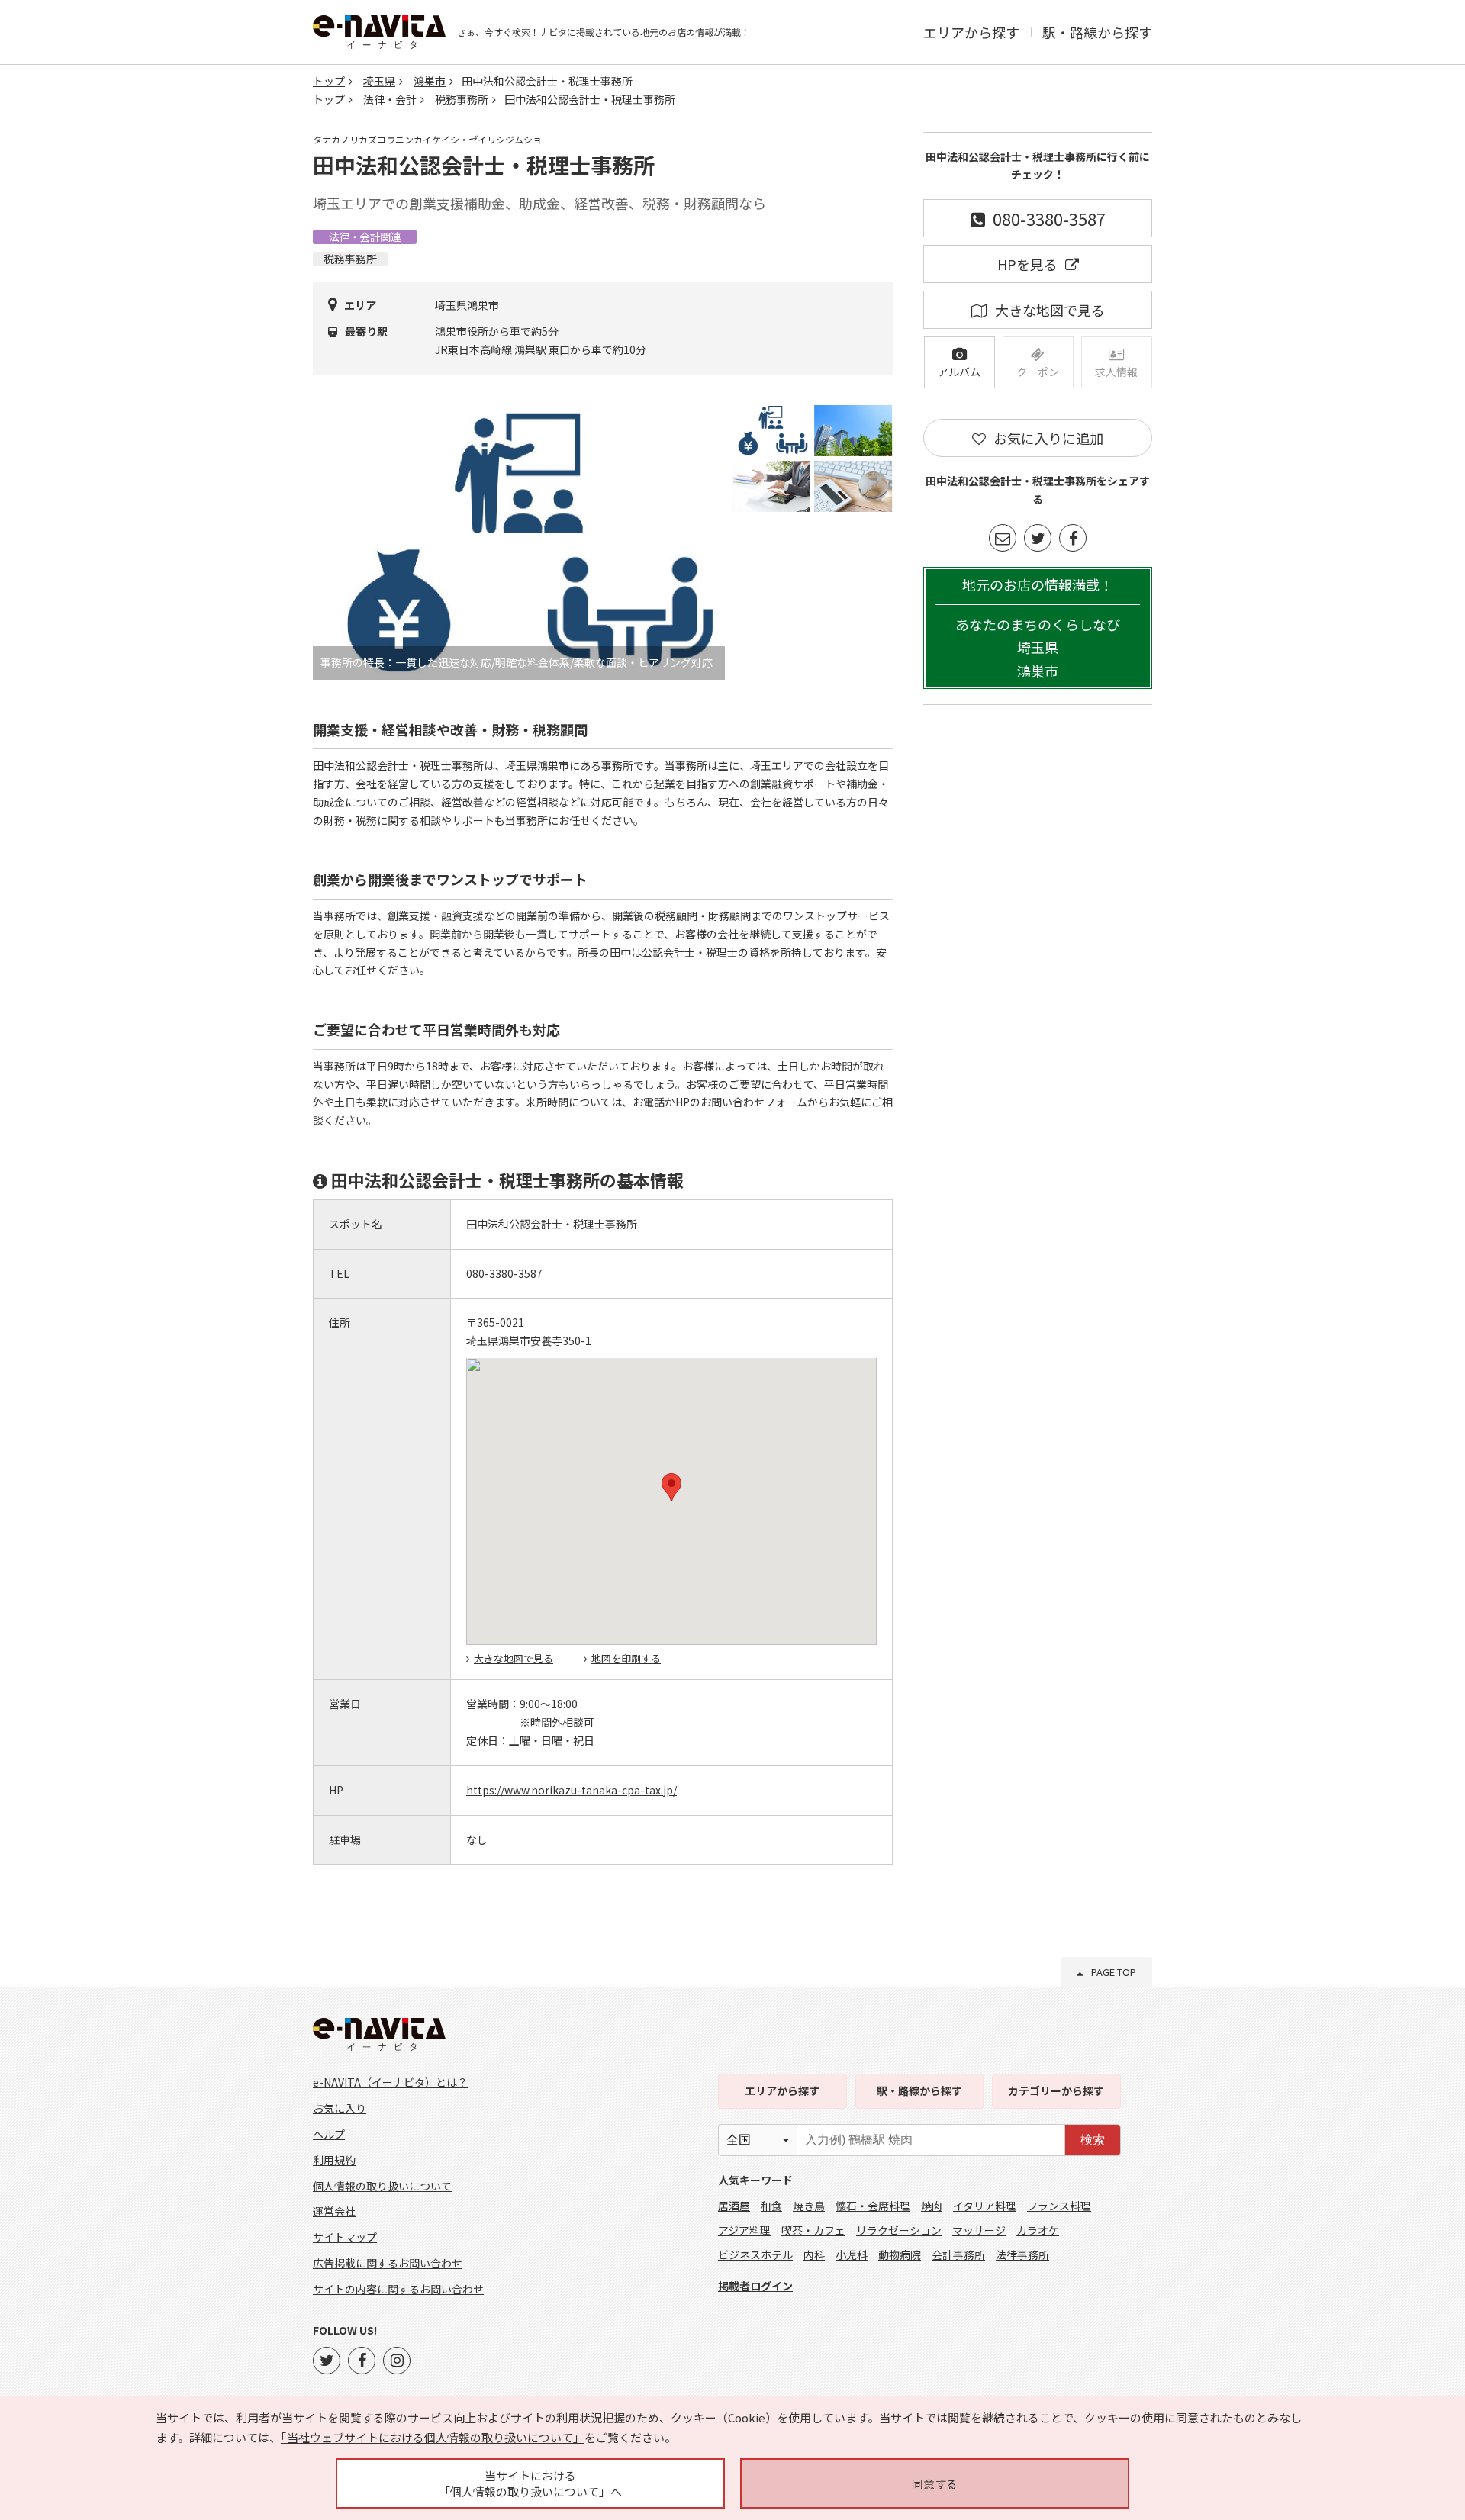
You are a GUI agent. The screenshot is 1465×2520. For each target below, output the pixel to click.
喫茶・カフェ (813, 2230)
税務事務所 (462, 99)
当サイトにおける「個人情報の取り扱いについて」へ (530, 2483)
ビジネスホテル (755, 2254)
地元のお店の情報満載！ (1038, 628)
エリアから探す (971, 32)
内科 (814, 2254)
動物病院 (900, 2254)
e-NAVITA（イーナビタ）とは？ (390, 2082)
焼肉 (932, 2206)
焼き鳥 (809, 2206)
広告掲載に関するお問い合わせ (388, 2263)
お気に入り (340, 2108)
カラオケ (1038, 2230)
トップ (329, 81)
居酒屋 (734, 2206)
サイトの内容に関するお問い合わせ (398, 2289)
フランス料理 (1059, 2206)
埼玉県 (379, 81)
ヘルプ (329, 2134)
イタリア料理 (985, 2206)
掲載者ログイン (755, 2286)
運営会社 (334, 2211)
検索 (1093, 2140)
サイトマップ (345, 2237)
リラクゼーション (899, 2230)
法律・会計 (390, 99)
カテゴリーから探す (1056, 2090)
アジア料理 (744, 2230)
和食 (771, 2206)
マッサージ (979, 2230)
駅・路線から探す (1097, 32)
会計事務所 (958, 2254)
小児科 (852, 2254)
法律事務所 (1022, 2254)
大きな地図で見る (514, 1658)
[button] (671, 1487)
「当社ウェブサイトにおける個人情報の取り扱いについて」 (433, 2437)
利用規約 (334, 2160)
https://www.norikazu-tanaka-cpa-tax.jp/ (572, 1790)
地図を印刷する (626, 1658)
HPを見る (1027, 264)
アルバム (959, 372)
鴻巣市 (430, 81)
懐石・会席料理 (873, 2206)
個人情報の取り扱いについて (382, 2186)
